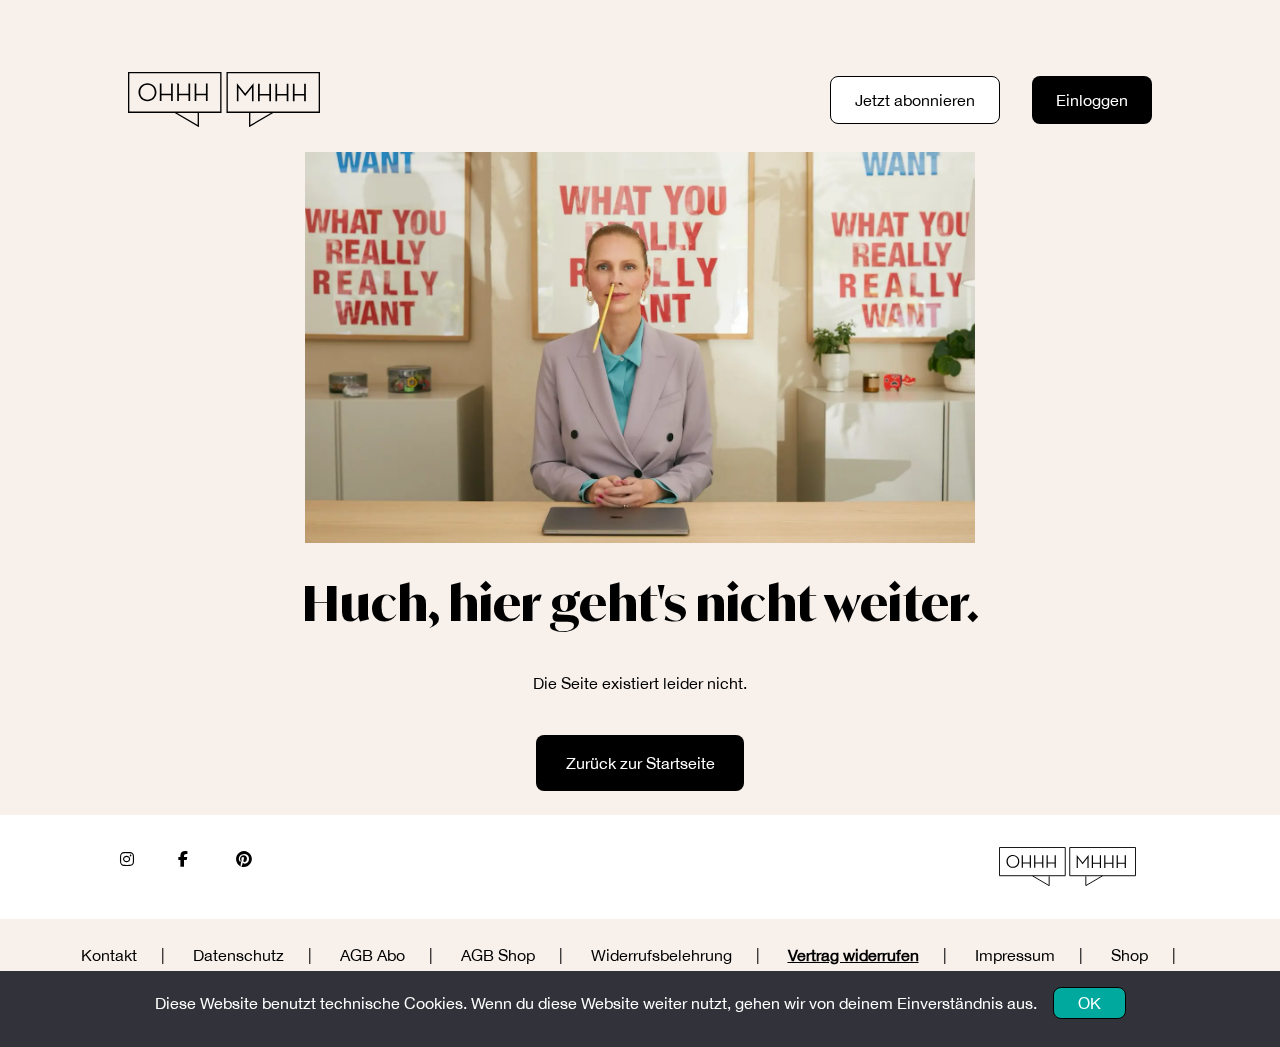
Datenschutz (238, 955)
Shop (1129, 955)
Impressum (1015, 955)
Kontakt (109, 955)
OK (1089, 1003)
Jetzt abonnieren (915, 100)
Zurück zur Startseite (640, 763)
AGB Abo (372, 955)
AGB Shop (498, 955)
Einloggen (1092, 100)
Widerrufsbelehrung (661, 955)
